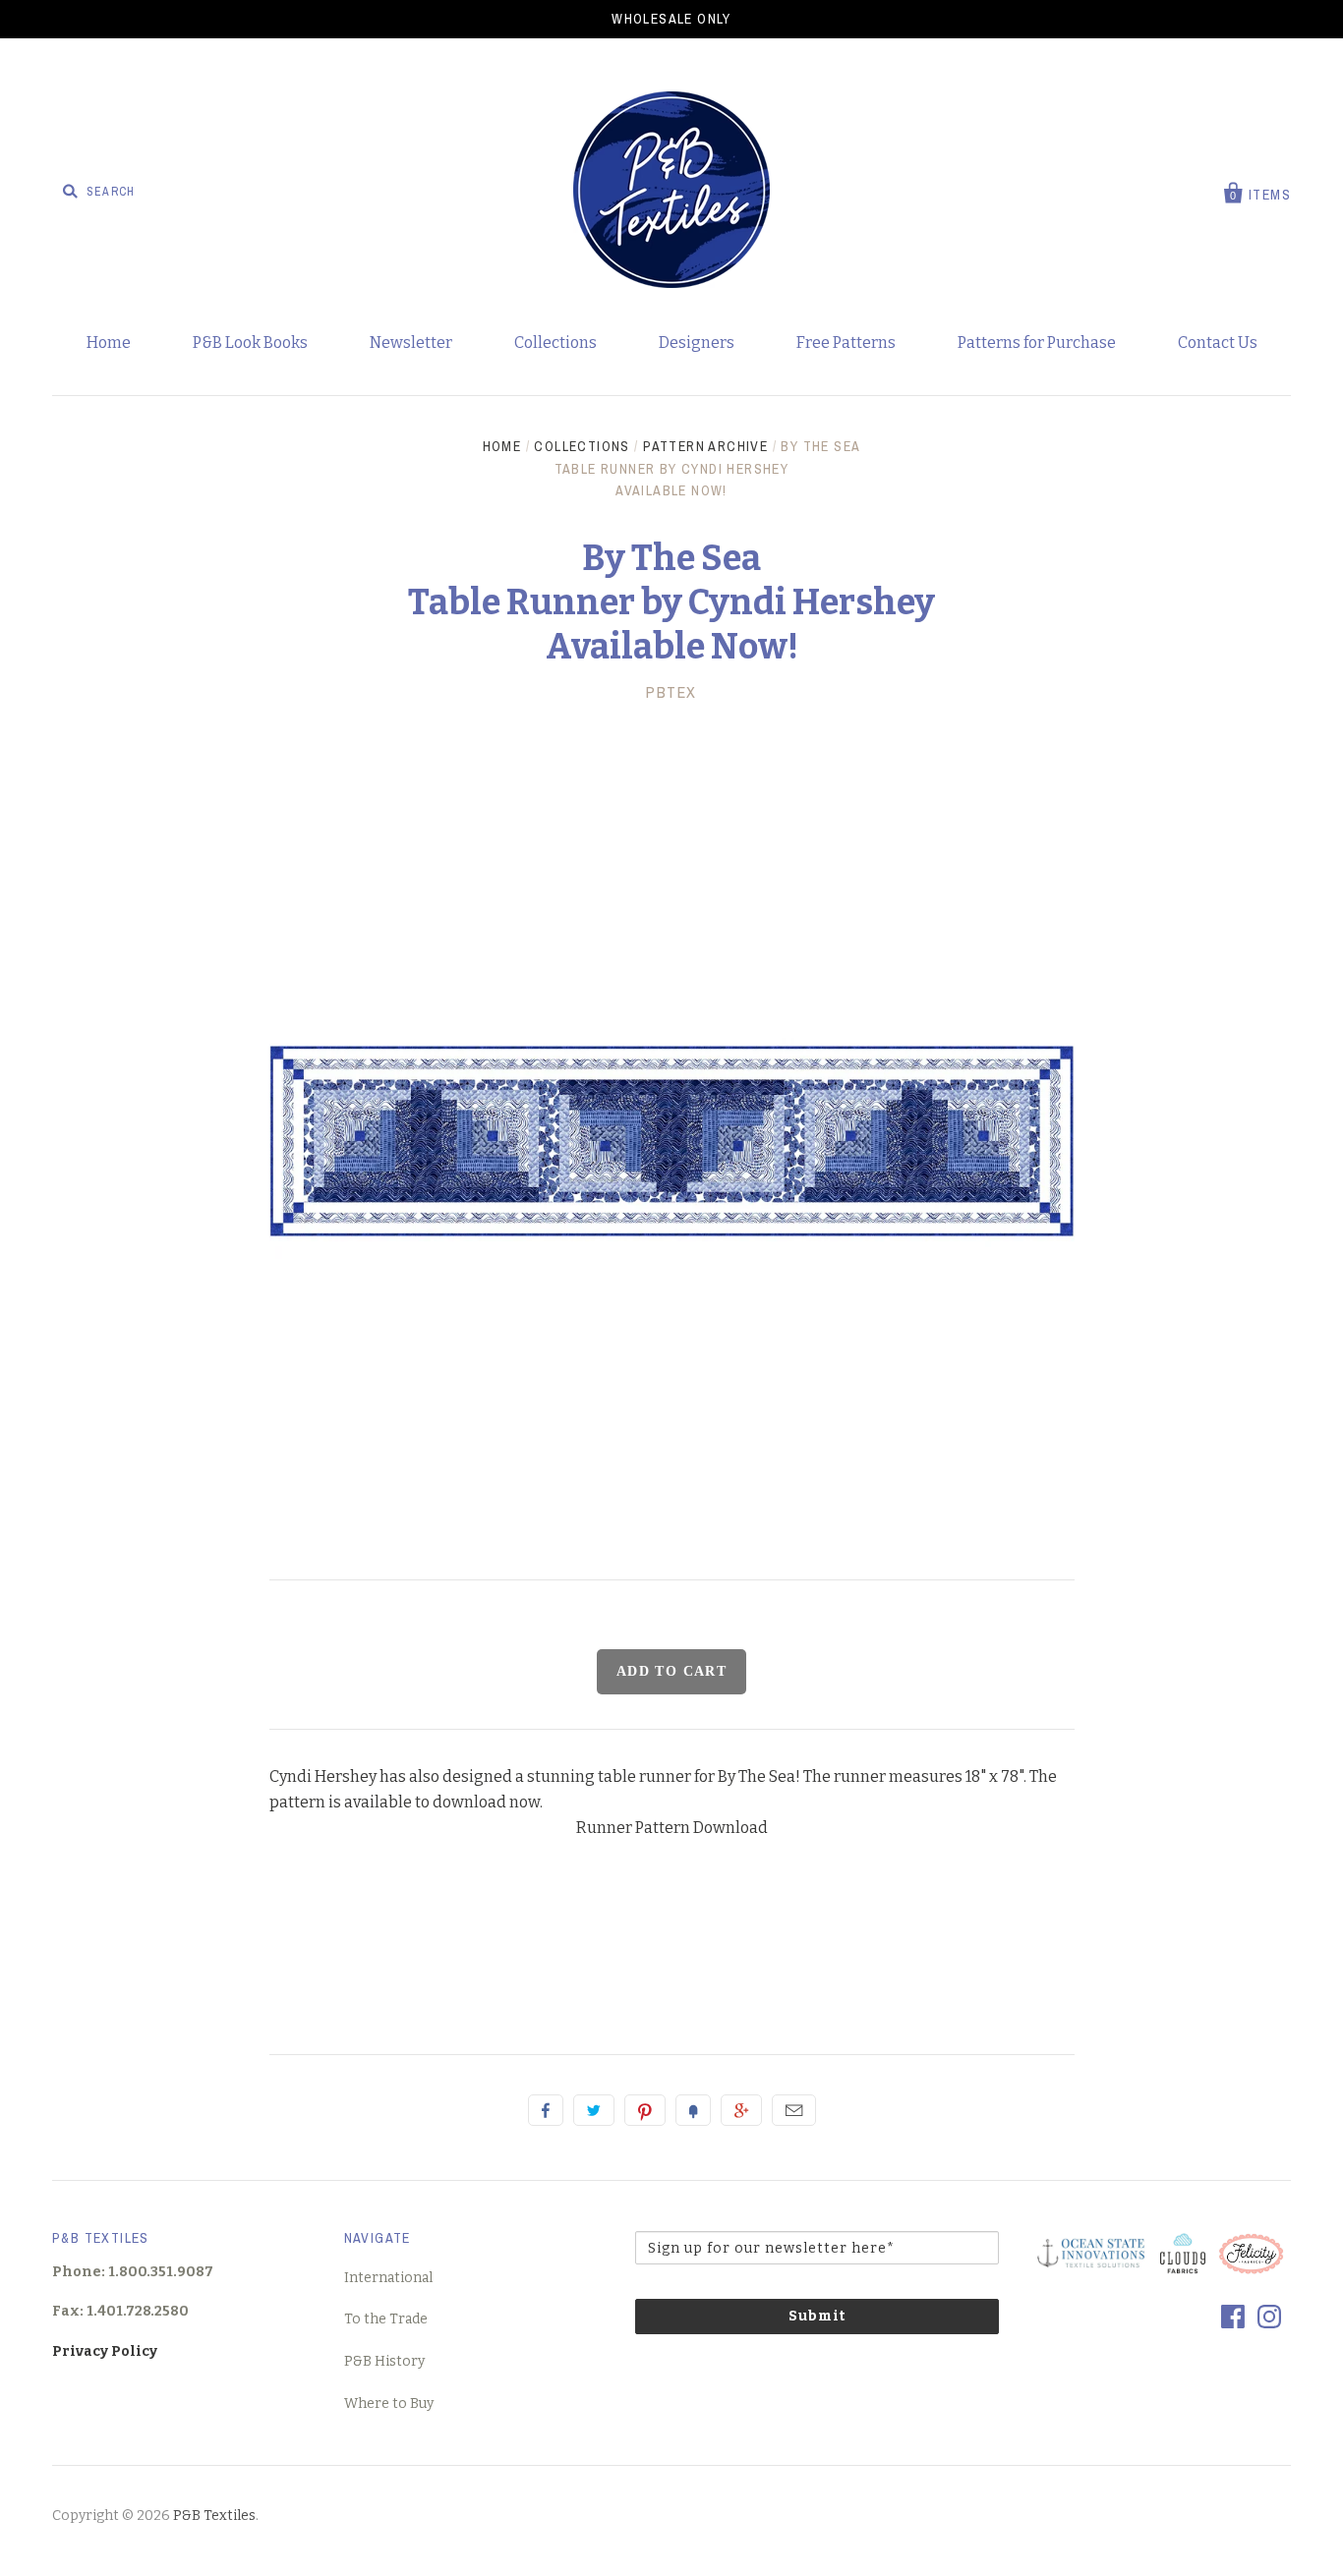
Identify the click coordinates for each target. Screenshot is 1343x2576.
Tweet (594, 2110)
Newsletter (411, 343)
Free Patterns (846, 343)
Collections (555, 343)
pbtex (671, 692)
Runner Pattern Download (672, 1828)
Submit (817, 2316)
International (388, 2278)
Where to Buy (389, 2404)
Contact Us (1218, 343)
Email (794, 2110)
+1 (741, 2110)
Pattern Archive (705, 446)
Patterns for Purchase (1037, 343)
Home (109, 343)
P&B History (384, 2361)
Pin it (645, 2110)
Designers (697, 343)
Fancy (693, 2110)
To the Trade (386, 2319)
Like (546, 2110)
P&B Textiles (214, 2516)
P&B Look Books (250, 343)
